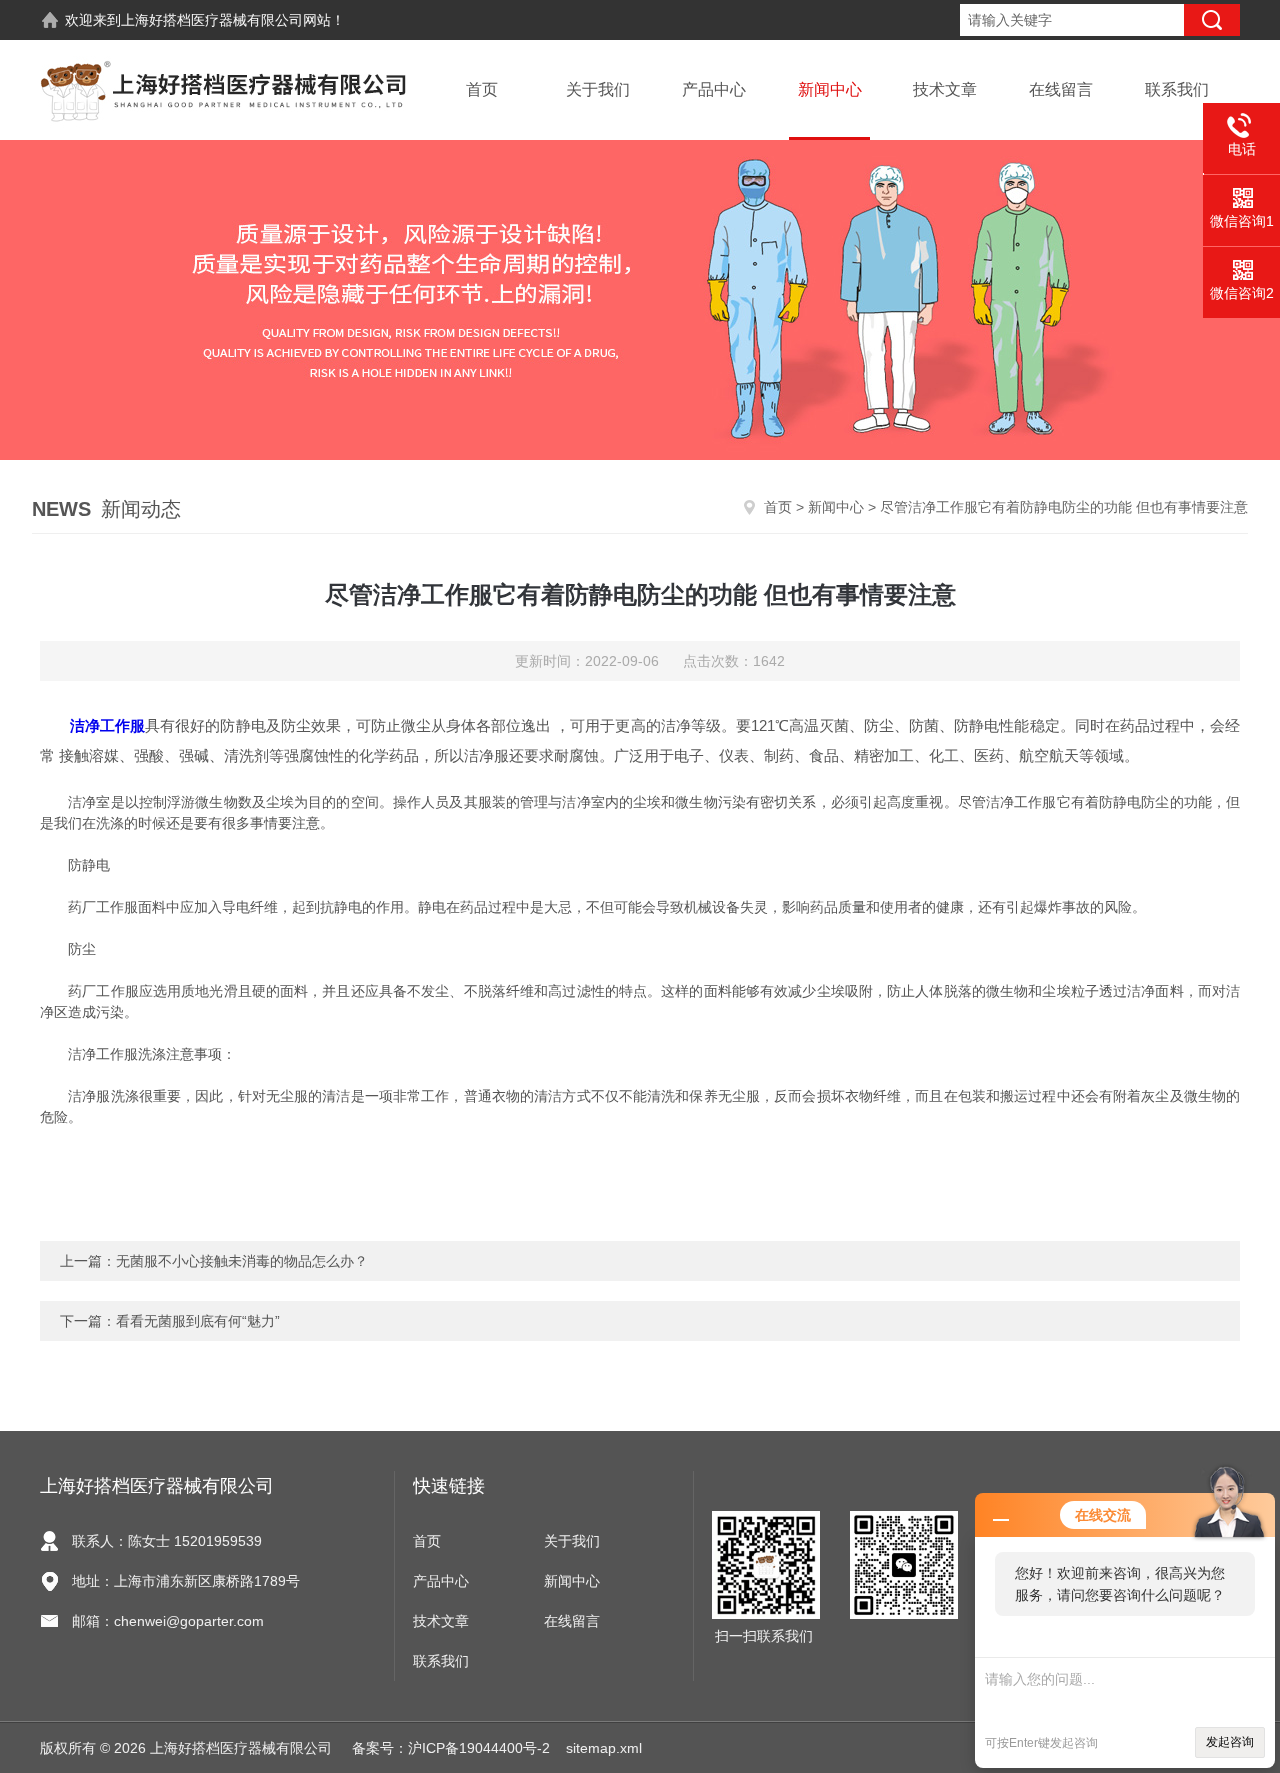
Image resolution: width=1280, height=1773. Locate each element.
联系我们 (1177, 89)
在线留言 (1061, 89)
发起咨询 (1230, 1742)
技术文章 (945, 89)
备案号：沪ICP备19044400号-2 (451, 1748)
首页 (482, 89)
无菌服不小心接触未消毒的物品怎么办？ (242, 1261)
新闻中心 (830, 89)
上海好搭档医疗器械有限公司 (212, 20)
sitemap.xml (604, 1748)
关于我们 (598, 89)
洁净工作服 (107, 725)
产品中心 (714, 89)
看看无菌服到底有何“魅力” (198, 1321)
